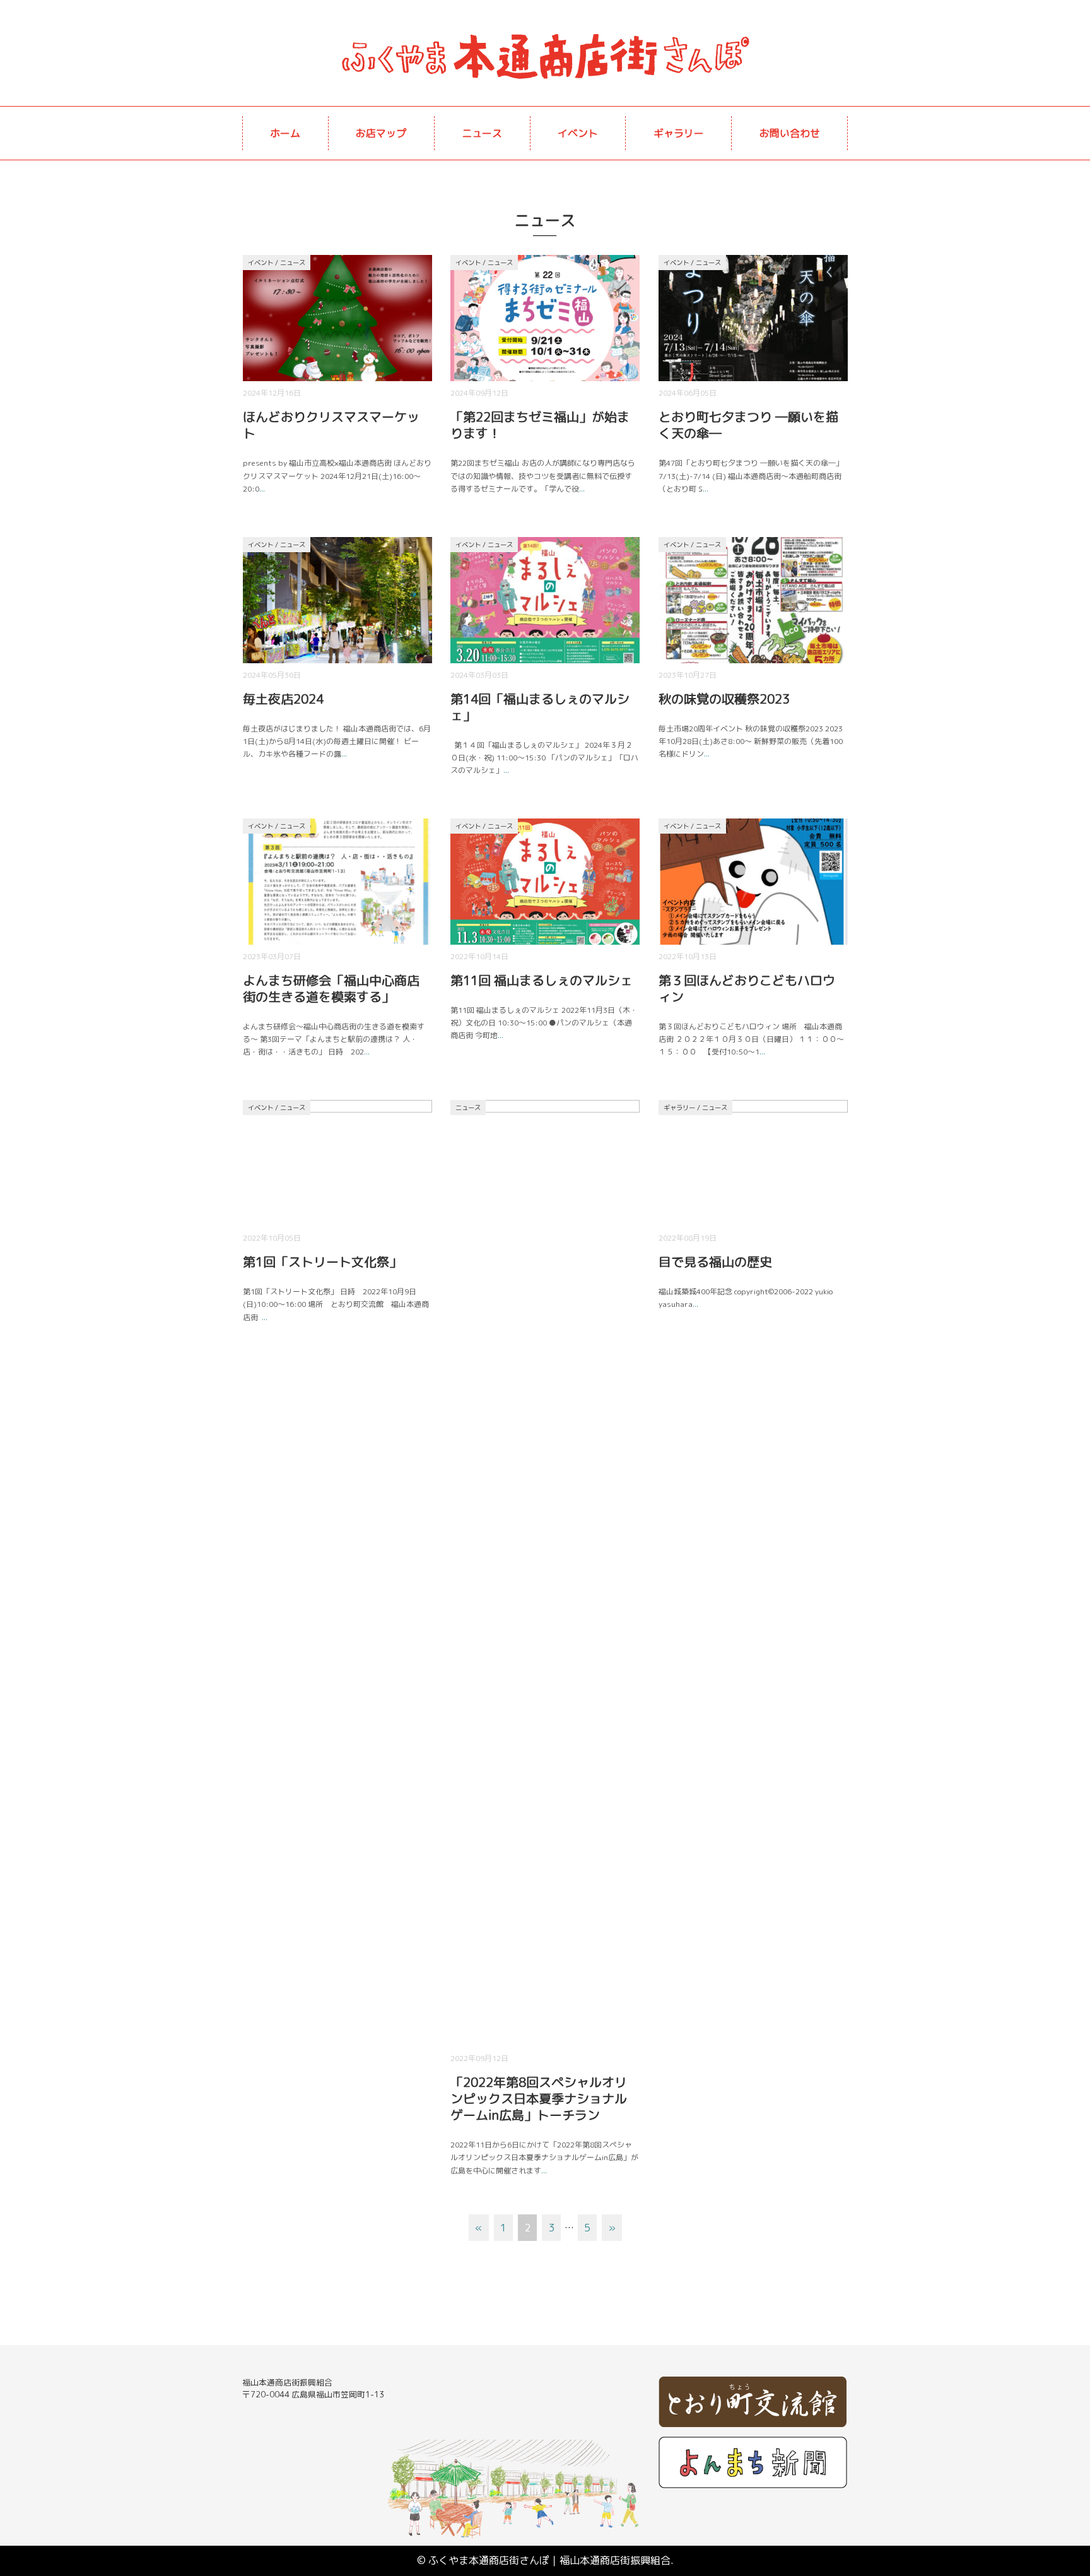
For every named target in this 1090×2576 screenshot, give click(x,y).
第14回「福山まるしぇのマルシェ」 (540, 707)
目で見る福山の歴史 (715, 1261)
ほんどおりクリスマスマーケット (331, 425)
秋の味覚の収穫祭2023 (724, 699)
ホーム (285, 133)
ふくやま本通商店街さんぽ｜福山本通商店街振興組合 (549, 2560)
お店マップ (381, 133)
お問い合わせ (790, 133)
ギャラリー (679, 133)
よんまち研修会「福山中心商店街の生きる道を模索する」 (331, 988)
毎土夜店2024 (283, 699)
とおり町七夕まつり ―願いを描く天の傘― (748, 425)
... (262, 489)
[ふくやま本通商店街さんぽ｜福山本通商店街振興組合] (545, 35)
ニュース (482, 133)
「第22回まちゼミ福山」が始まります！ (540, 425)
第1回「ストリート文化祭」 (322, 1261)
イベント (578, 133)
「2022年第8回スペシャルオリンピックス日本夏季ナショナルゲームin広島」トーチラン (539, 2098)
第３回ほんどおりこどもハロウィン (747, 988)
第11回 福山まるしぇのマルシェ (542, 980)
